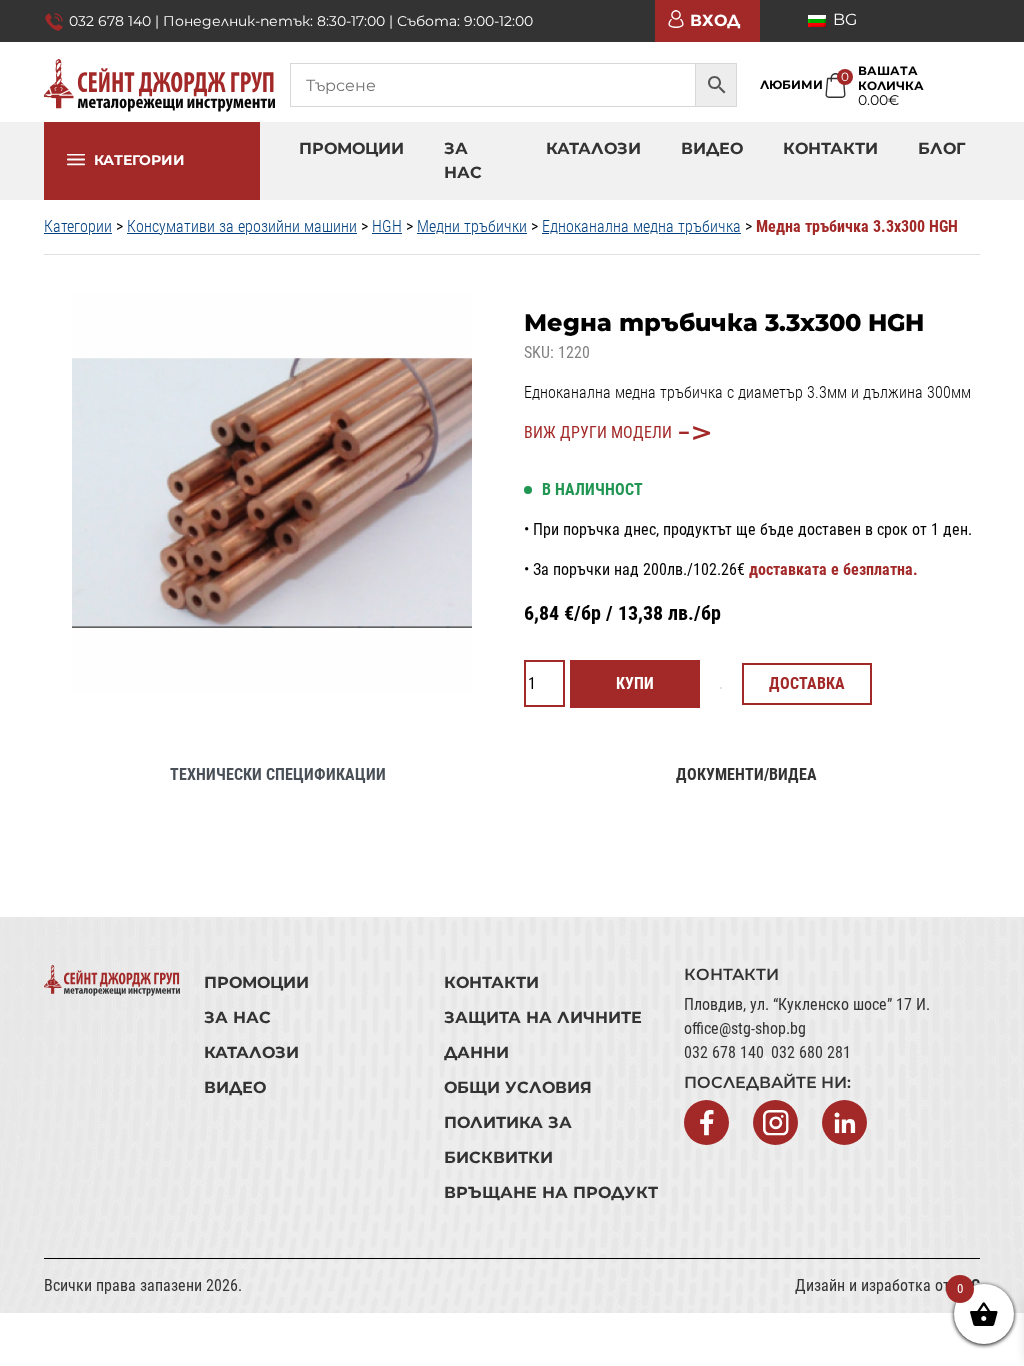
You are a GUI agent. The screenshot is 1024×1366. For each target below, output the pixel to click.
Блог (941, 148)
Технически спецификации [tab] (278, 774)
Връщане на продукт (551, 1192)
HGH (387, 226)
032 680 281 (811, 1052)
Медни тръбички (472, 226)
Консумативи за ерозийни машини (242, 226)
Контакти (830, 148)
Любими (791, 84)
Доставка (807, 683)
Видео (712, 148)
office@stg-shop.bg (745, 1028)
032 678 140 (724, 1052)
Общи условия (518, 1087)
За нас (463, 160)
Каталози (593, 148)
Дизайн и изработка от (887, 1285)
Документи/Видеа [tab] (746, 774)
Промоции (351, 148)
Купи (635, 683)
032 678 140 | (116, 21)
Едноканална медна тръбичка (641, 226)
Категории (139, 172)
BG (843, 19)
